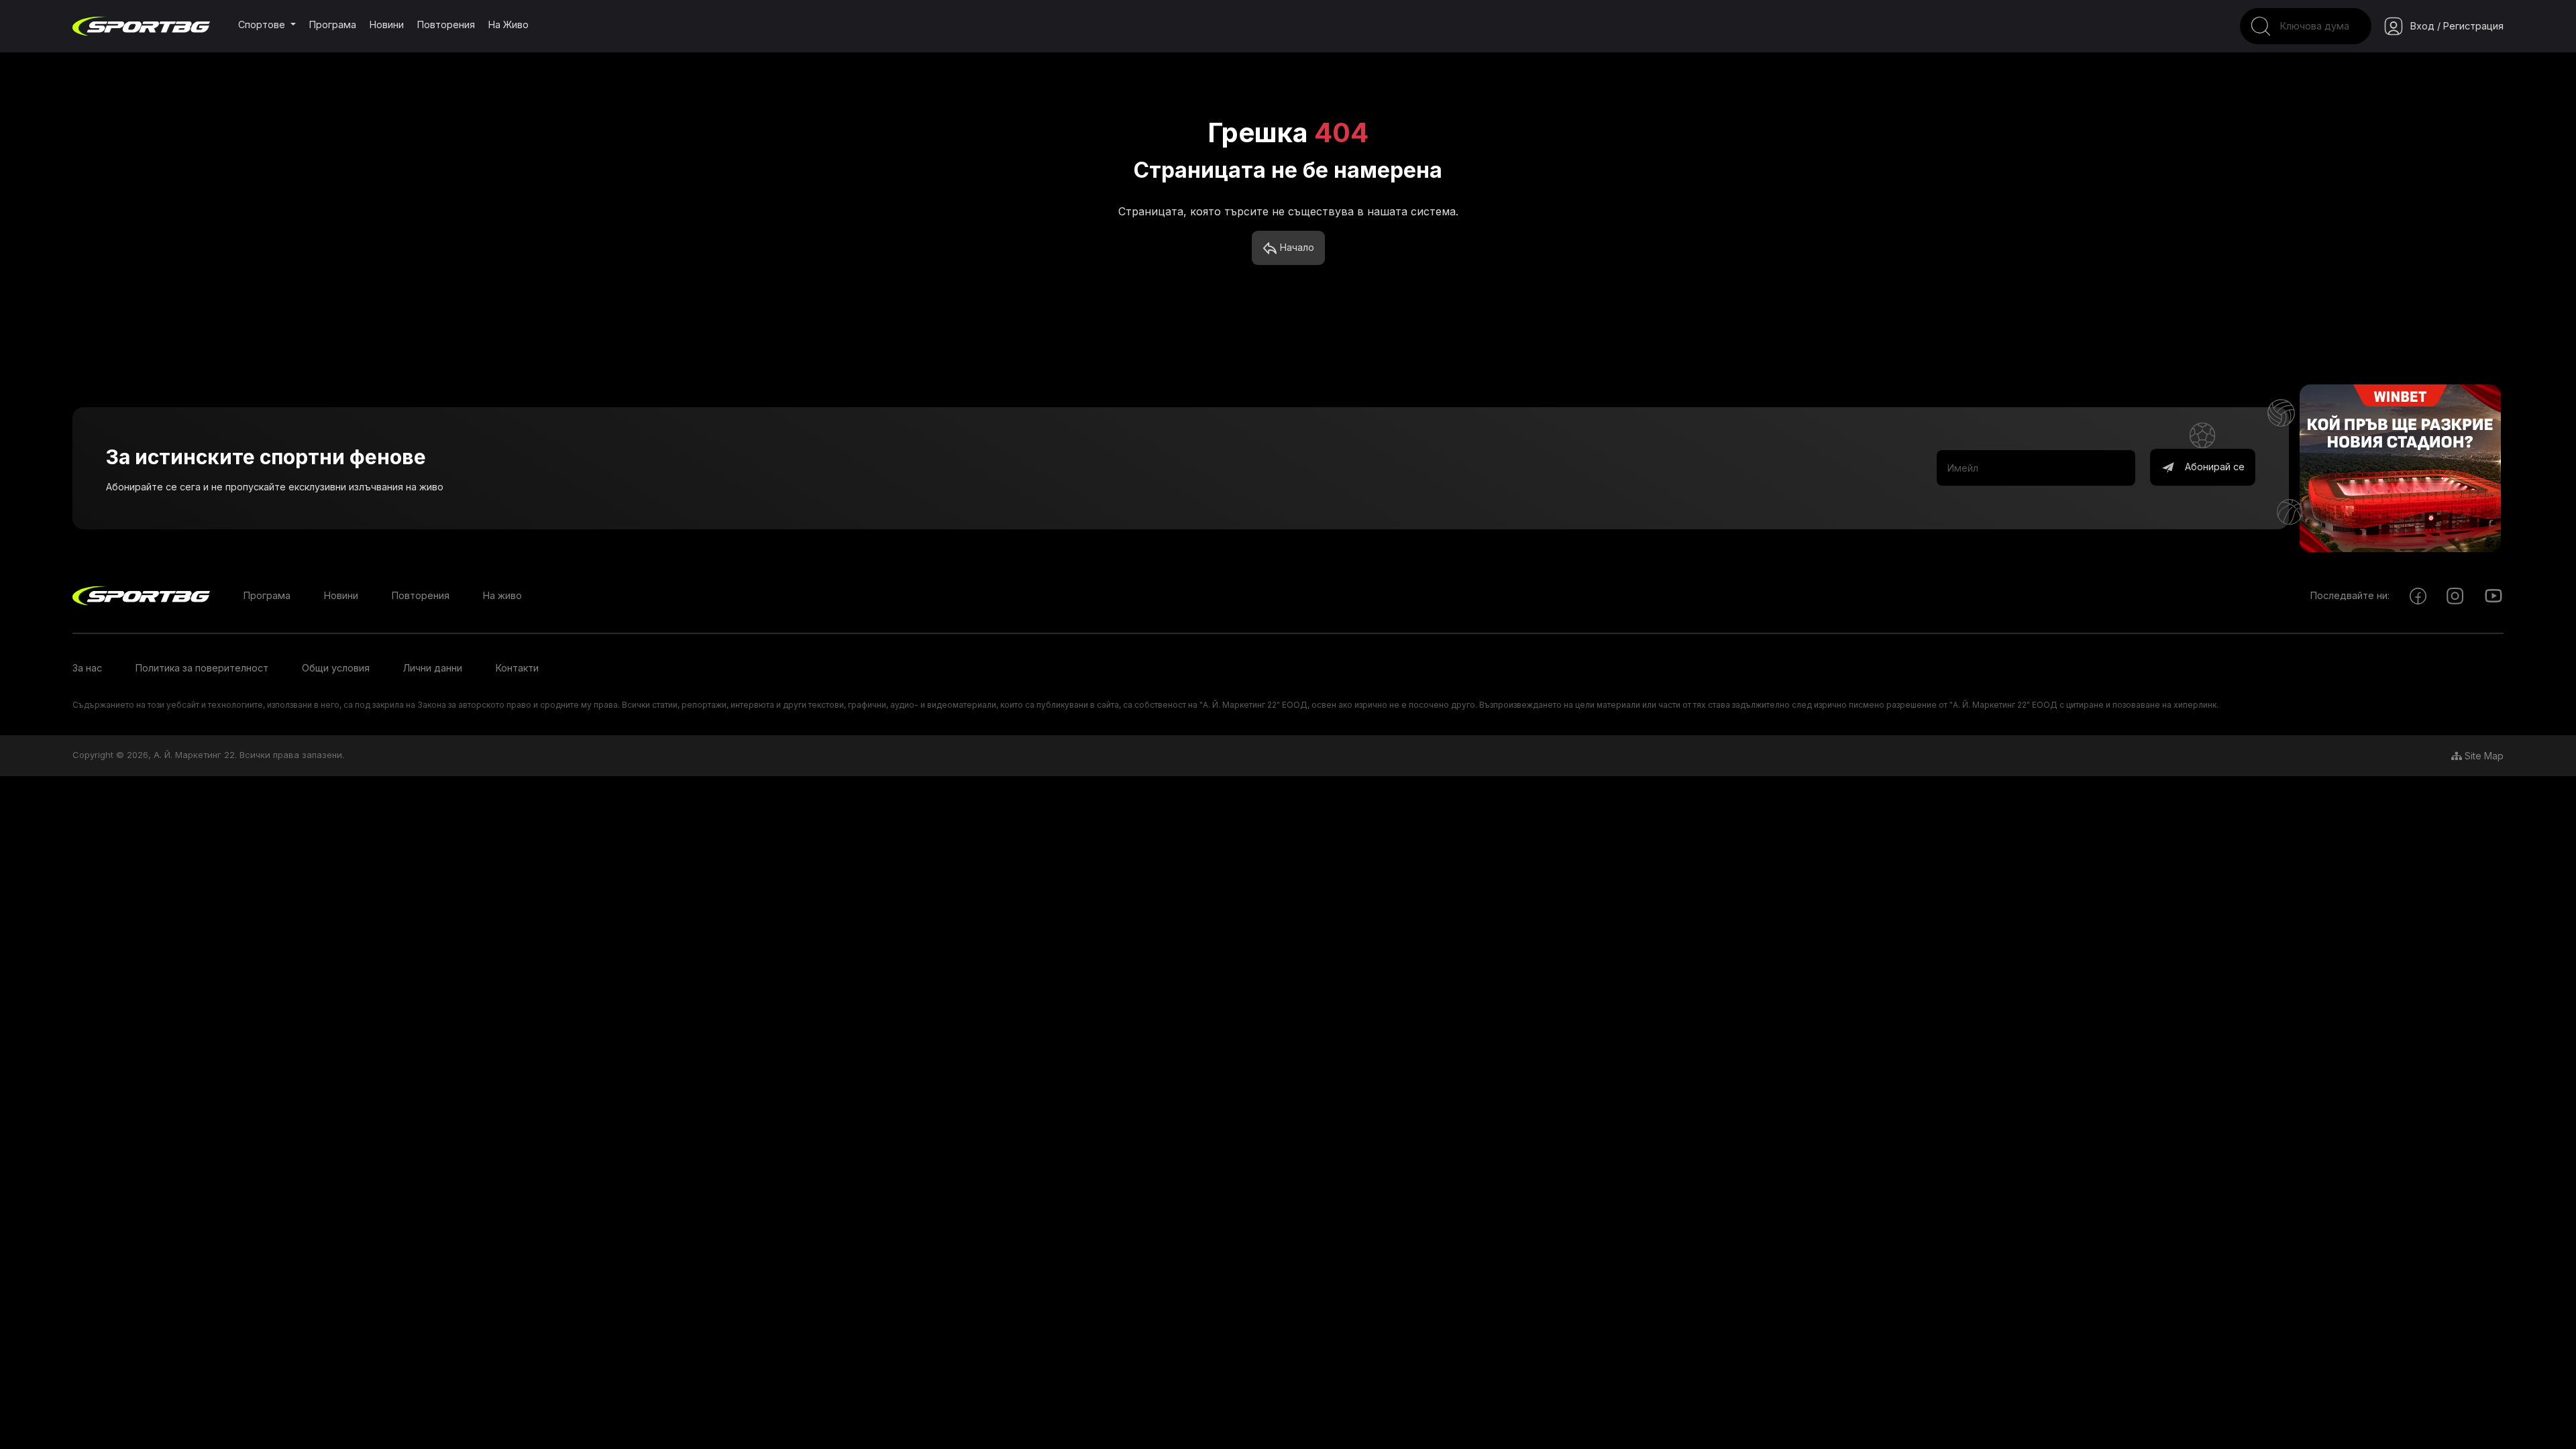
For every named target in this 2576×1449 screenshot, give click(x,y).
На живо (508, 24)
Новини (387, 24)
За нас (87, 668)
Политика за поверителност (202, 668)
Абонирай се (2213, 467)
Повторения (446, 24)
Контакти (517, 668)
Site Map (2483, 756)
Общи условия (336, 668)
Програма (333, 24)
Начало (1296, 247)
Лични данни (433, 668)
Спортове (263, 24)
